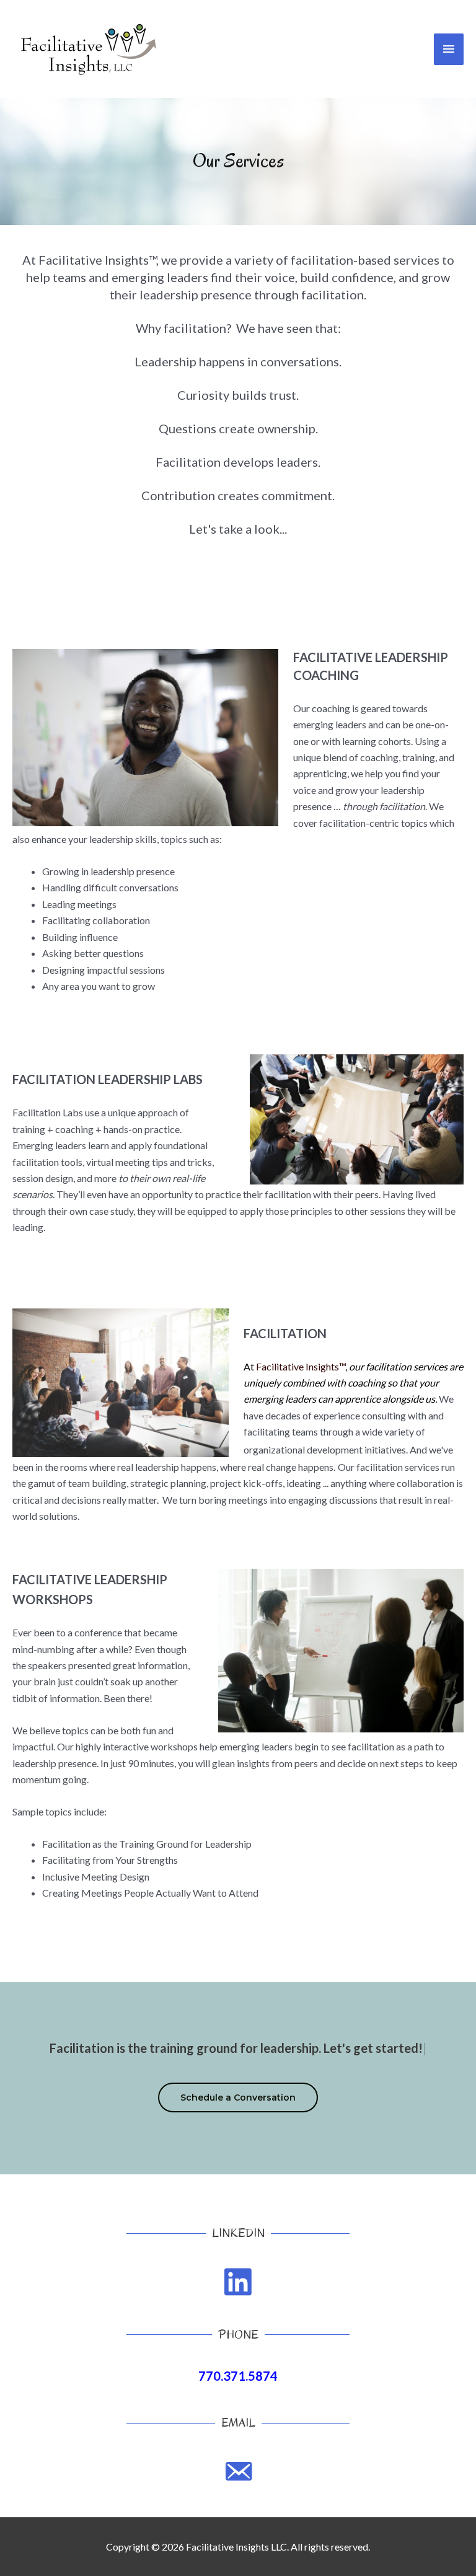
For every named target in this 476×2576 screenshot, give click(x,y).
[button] (238, 2097)
